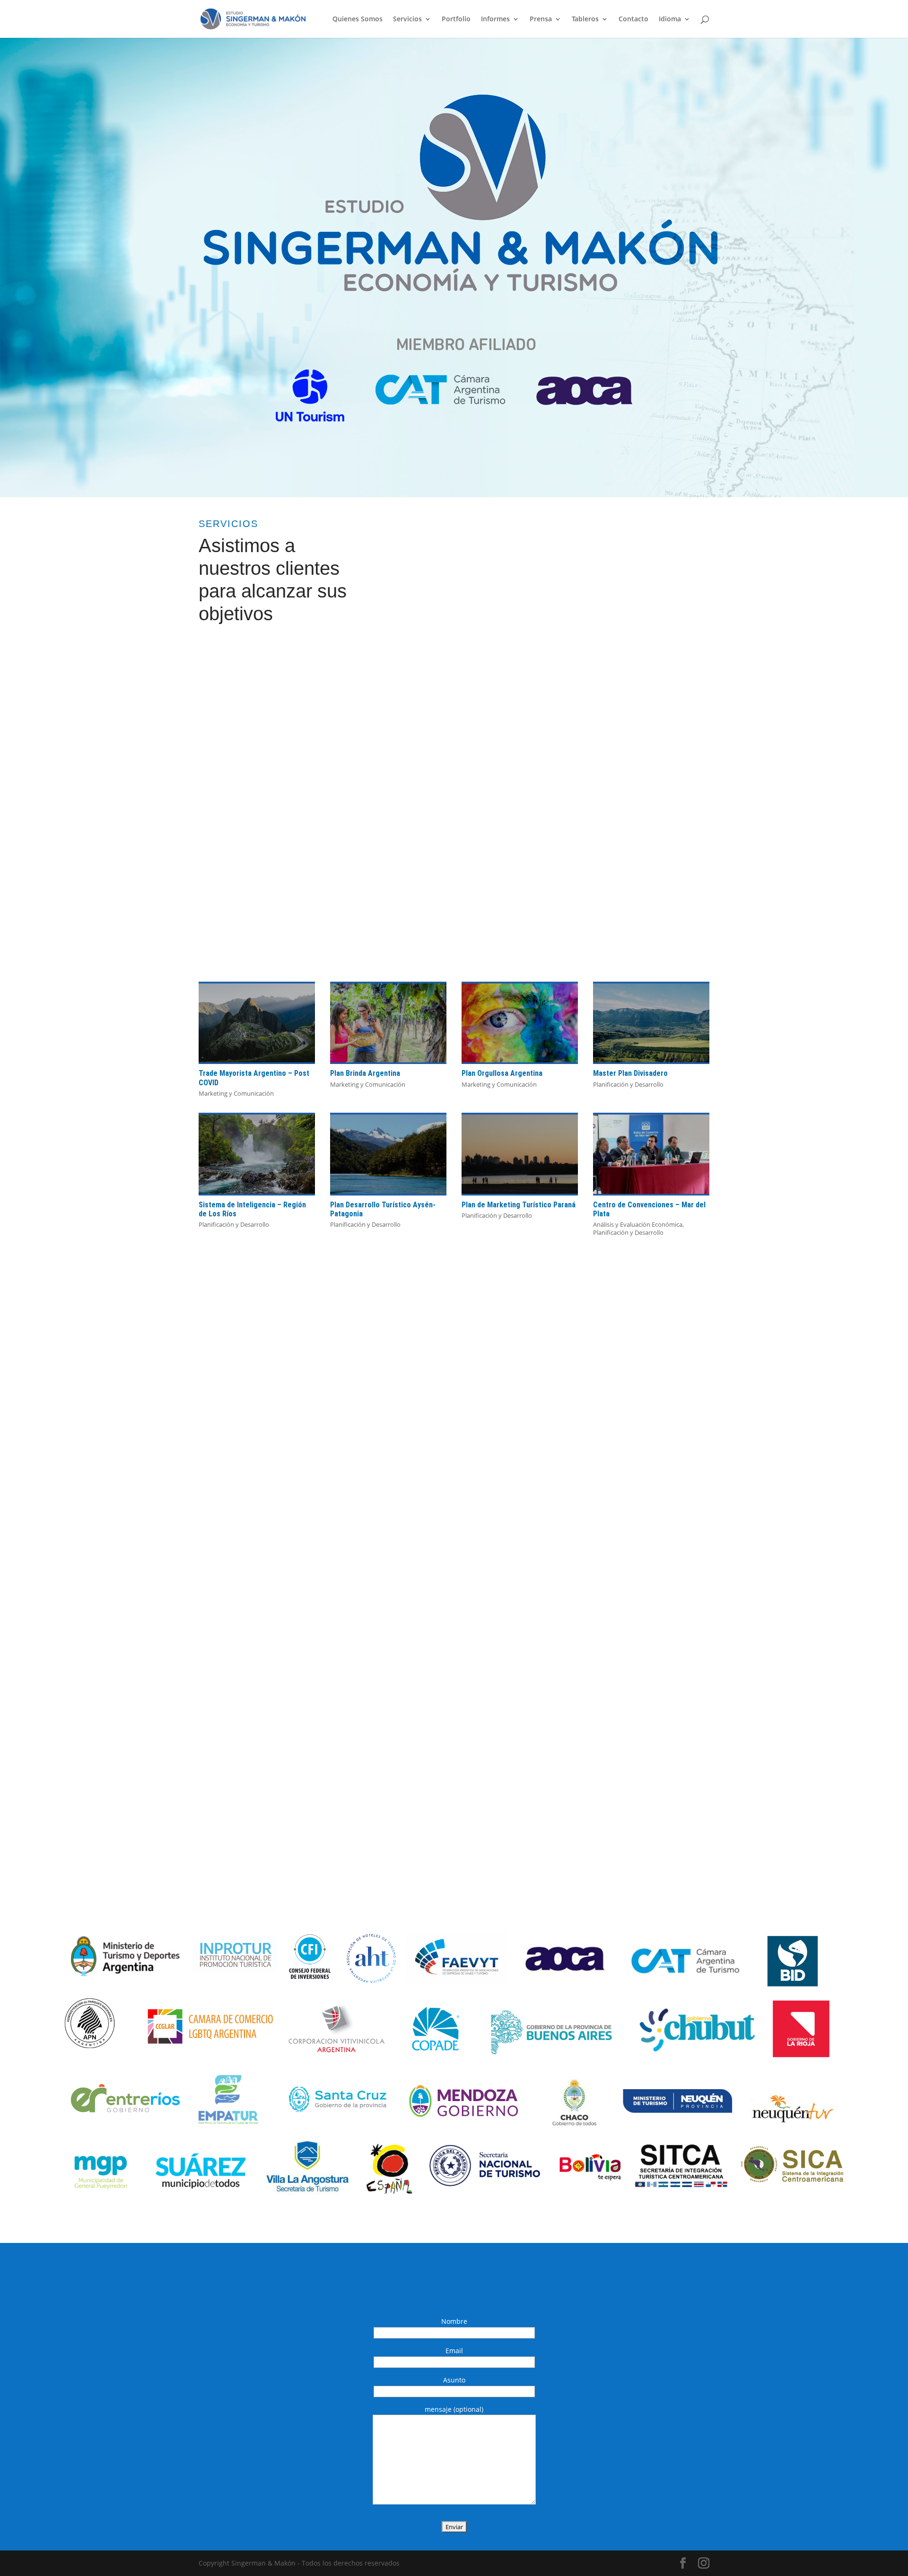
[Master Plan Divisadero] (651, 1023)
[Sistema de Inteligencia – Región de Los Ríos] (257, 1154)
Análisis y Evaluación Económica (638, 1224)
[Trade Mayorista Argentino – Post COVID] (257, 1023)
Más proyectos (449, 1266)
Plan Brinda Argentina (365, 1073)
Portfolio (456, 19)
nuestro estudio (242, 1683)
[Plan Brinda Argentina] (388, 1023)
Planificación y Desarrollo (628, 1084)
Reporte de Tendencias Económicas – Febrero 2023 (522, 1440)
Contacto (633, 19)
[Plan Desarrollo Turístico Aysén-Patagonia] (388, 1154)
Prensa (541, 19)
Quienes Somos (358, 19)
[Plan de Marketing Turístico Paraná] (520, 1154)
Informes (495, 19)
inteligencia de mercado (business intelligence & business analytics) (634, 703)
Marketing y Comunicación (236, 1093)
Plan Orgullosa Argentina (502, 1073)
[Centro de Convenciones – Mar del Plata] (651, 1154)
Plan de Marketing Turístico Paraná (519, 1205)
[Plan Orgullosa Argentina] (520, 1023)
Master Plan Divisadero (630, 1073)
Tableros (585, 19)
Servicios (407, 19)
